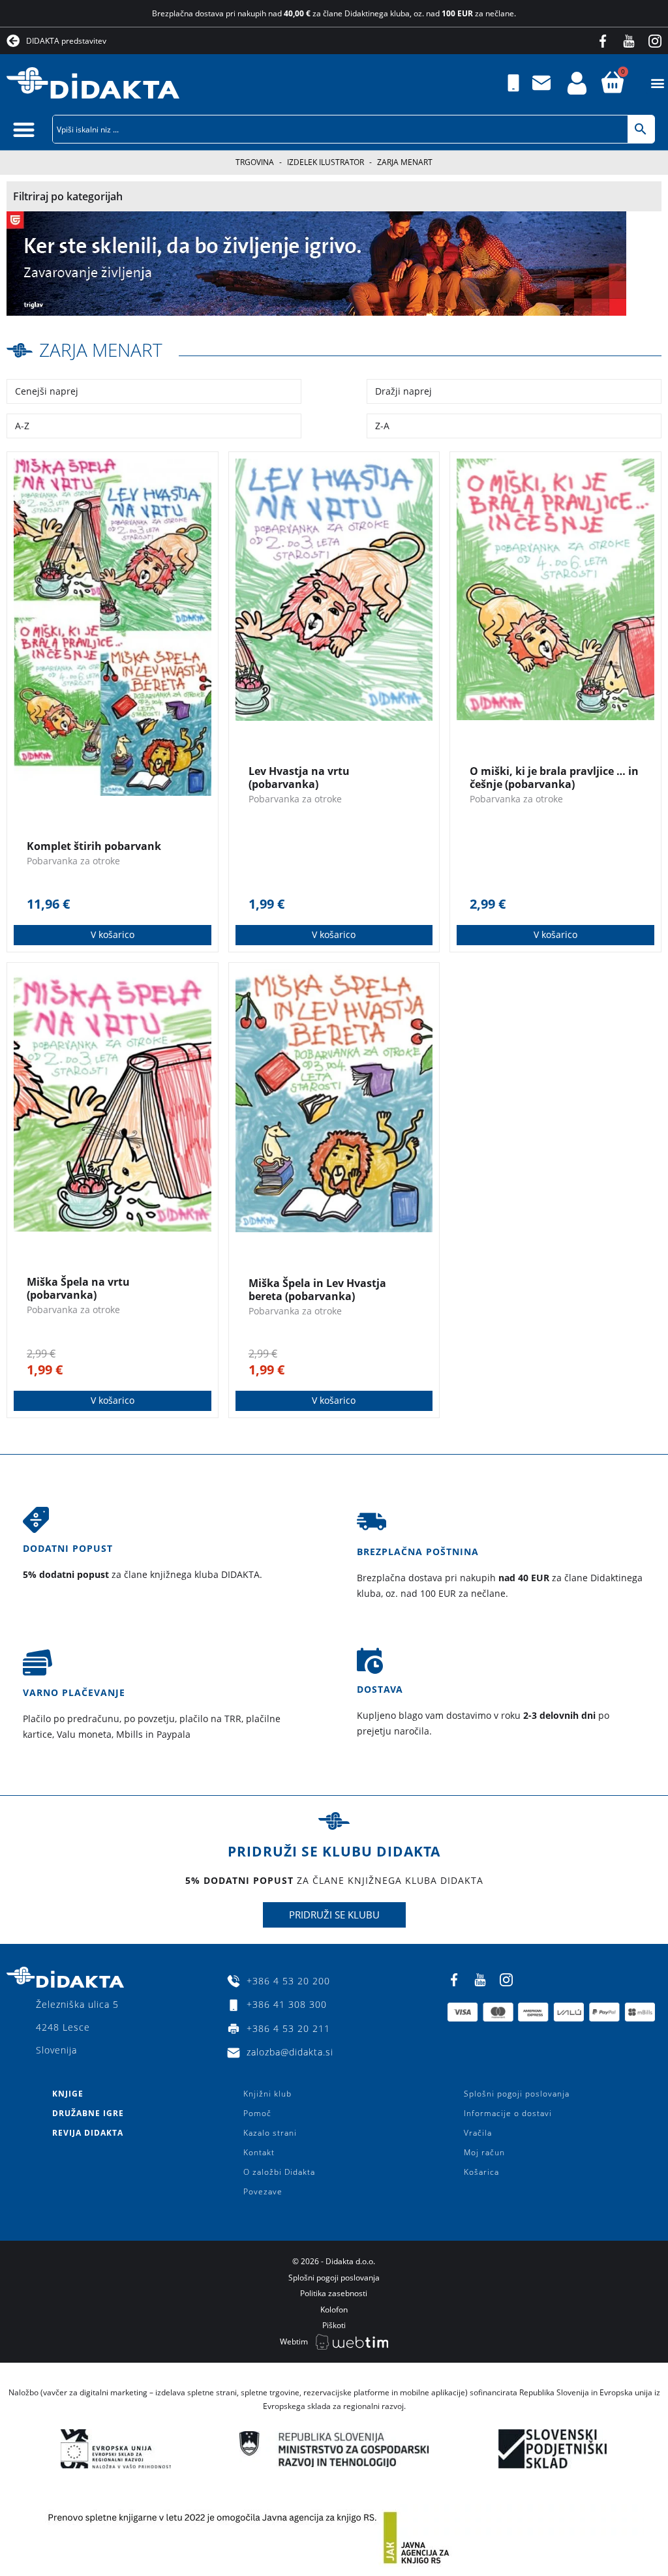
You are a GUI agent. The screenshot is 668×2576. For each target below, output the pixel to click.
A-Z (22, 426)
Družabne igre (88, 2113)
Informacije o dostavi (508, 2113)
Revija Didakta (88, 2133)
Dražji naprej (403, 391)
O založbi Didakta (279, 2172)
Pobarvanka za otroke (73, 861)
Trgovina (255, 162)
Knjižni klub (267, 2094)
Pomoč (257, 2113)
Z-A (382, 426)
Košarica (481, 2172)
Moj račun (484, 2152)
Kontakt (259, 2152)
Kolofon (334, 2310)
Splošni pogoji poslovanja (517, 2094)
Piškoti (334, 2325)
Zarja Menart (101, 350)
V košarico (113, 934)
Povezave (263, 2191)
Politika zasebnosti (334, 2293)
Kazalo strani (270, 2133)
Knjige (68, 2094)
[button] (657, 83)
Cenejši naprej (47, 391)
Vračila (478, 2133)
